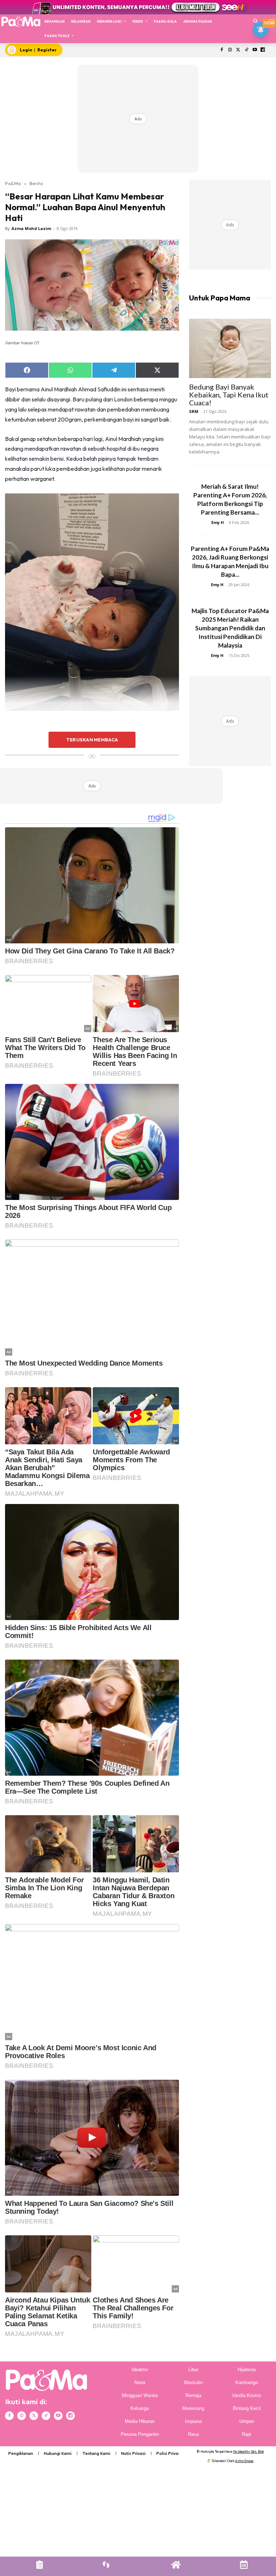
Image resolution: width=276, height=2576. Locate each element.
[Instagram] (230, 50)
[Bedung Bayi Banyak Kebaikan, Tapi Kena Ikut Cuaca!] (230, 348)
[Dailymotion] (263, 50)
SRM (194, 411)
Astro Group (244, 2461)
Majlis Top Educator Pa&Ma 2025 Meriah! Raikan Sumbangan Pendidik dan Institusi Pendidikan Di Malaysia (230, 628)
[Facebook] (222, 50)
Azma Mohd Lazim (31, 228)
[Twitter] (238, 50)
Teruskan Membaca (92, 740)
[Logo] (21, 21)
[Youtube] (255, 50)
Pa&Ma (13, 183)
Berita (36, 183)
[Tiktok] (246, 50)
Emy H (218, 522)
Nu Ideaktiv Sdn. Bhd (249, 2451)
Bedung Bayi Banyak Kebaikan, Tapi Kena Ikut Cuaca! (229, 395)
